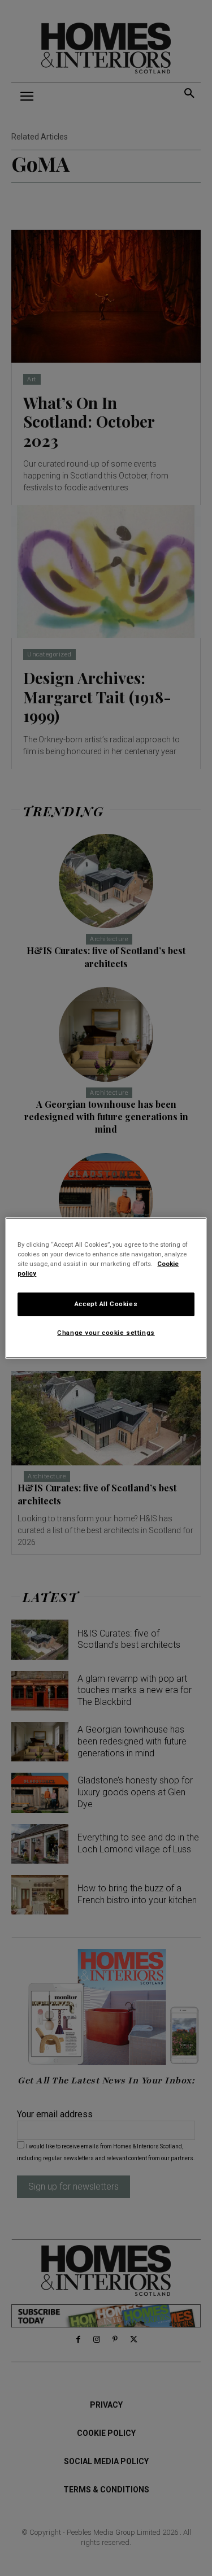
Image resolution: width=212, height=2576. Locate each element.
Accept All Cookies (106, 1304)
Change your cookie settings (106, 1333)
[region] (106, 1288)
